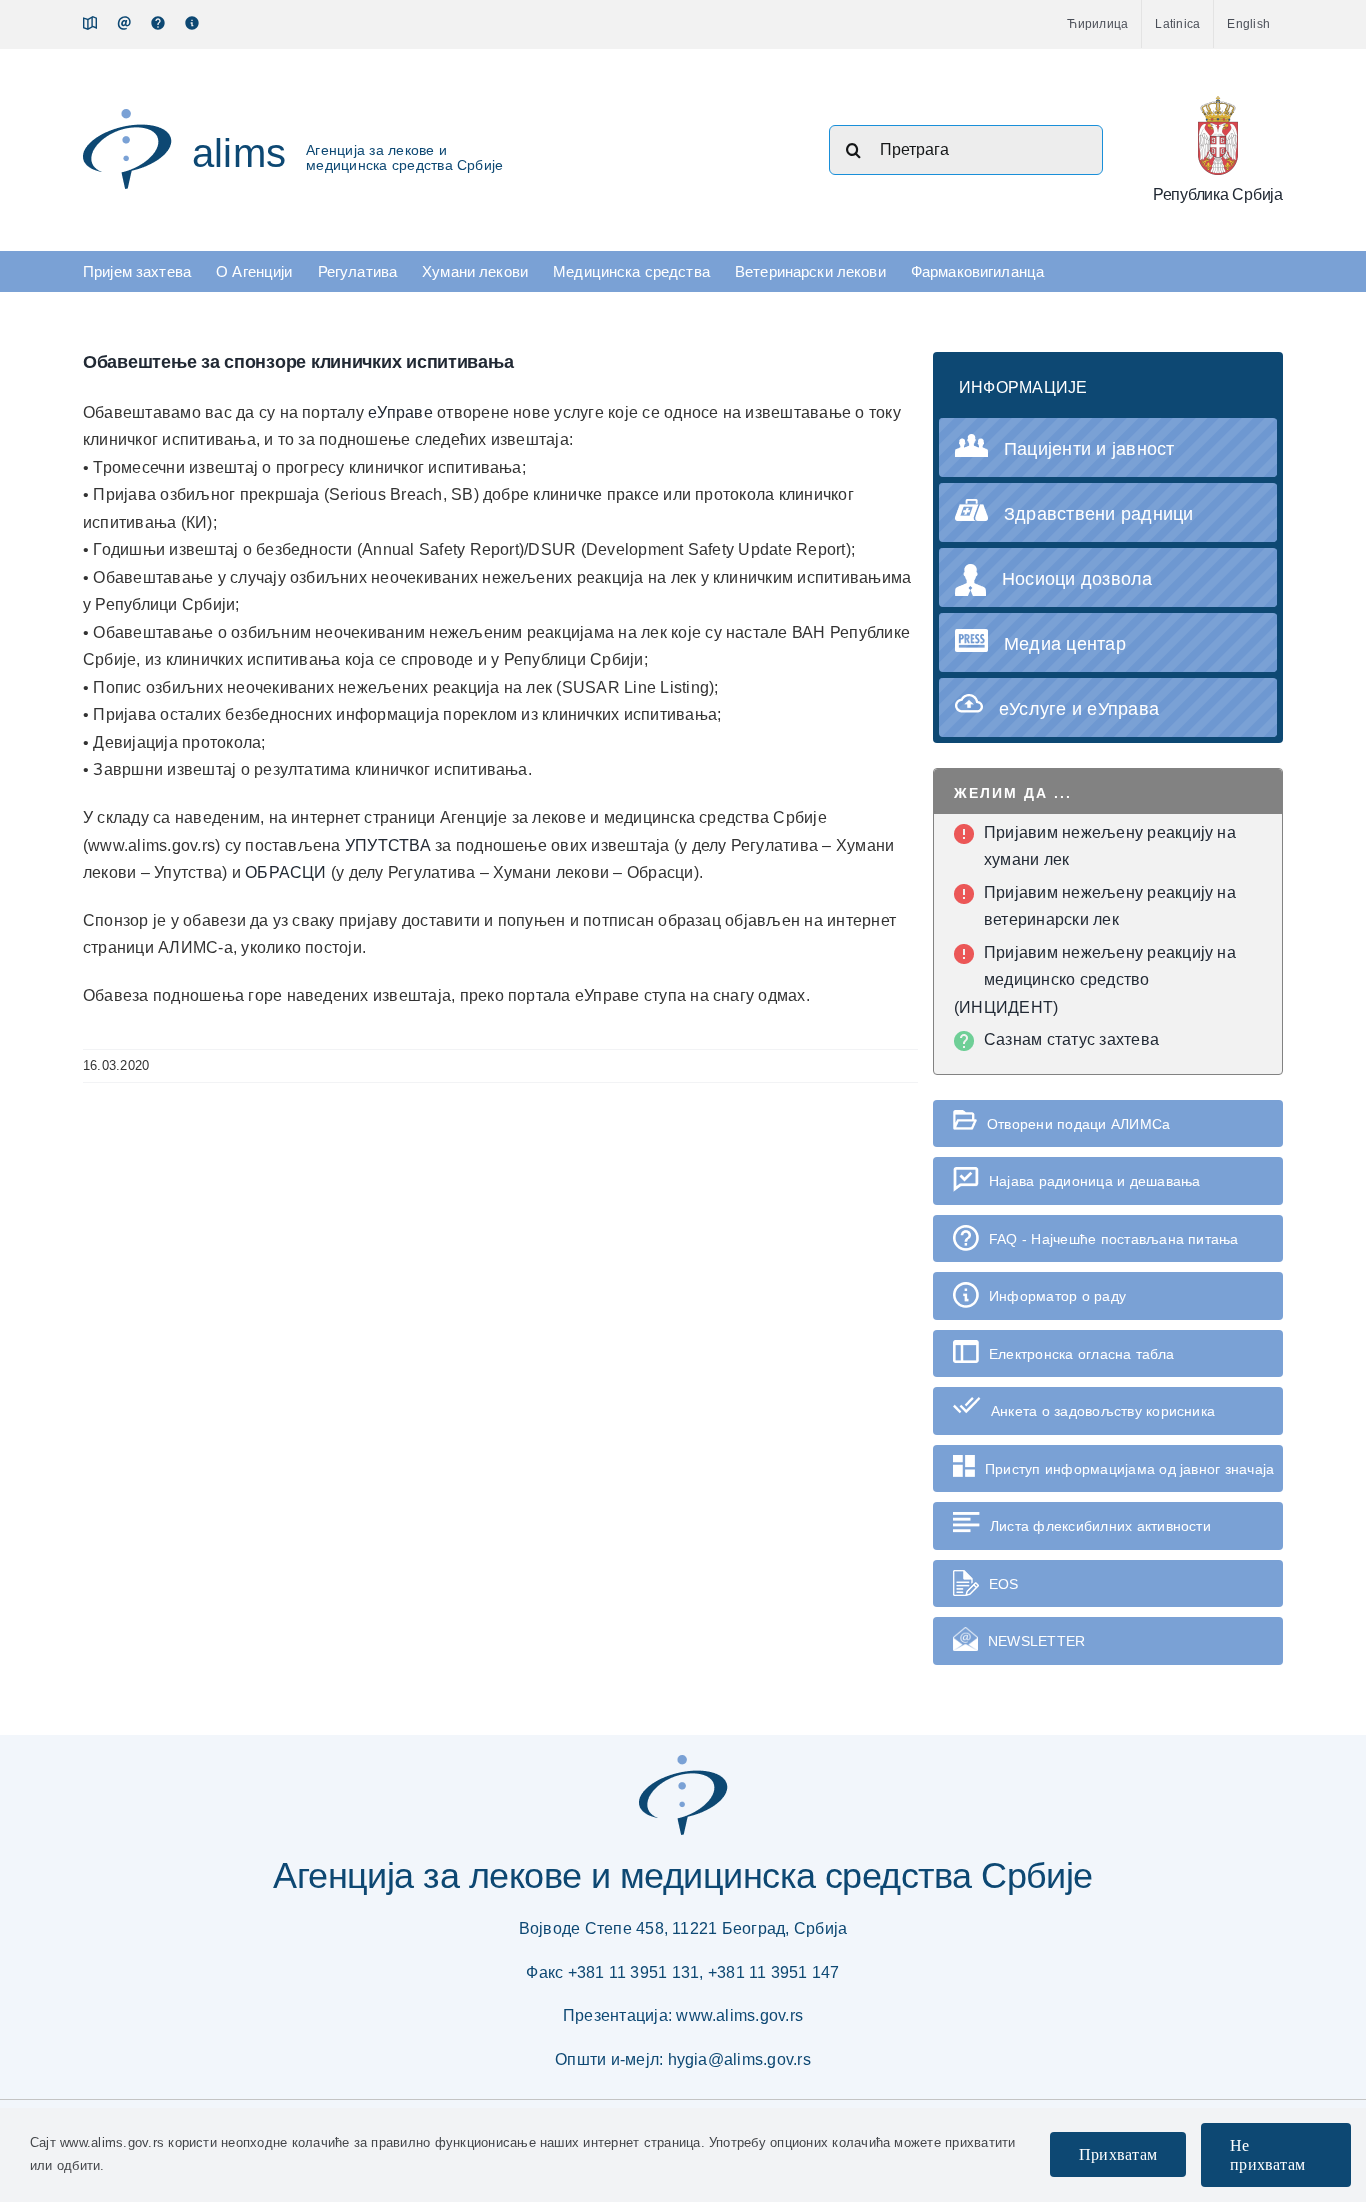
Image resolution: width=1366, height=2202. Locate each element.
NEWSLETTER (1036, 1641)
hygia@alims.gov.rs (739, 2059)
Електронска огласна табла (1081, 1354)
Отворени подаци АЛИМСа (1078, 1124)
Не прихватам (1267, 2155)
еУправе (402, 412)
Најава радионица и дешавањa (1094, 1181)
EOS (1004, 1584)
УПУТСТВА (390, 845)
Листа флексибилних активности (1100, 1526)
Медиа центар (1065, 644)
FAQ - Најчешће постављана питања (1114, 1239)
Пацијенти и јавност (1089, 449)
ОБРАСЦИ (288, 872)
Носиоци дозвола (1077, 579)
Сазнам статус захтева (1071, 1039)
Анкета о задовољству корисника (1103, 1411)
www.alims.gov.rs (739, 2015)
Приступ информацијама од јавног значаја (1129, 1469)
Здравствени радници (1099, 514)
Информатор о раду (1057, 1296)
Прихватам (1118, 2154)
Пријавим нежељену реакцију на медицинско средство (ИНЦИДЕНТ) (1095, 980)
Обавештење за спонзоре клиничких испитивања (298, 362)
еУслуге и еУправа (1079, 709)
